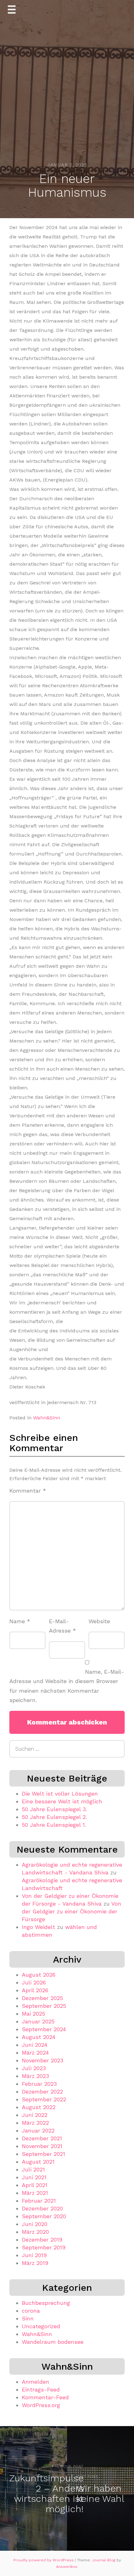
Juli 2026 (34, 1982)
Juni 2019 (34, 2255)
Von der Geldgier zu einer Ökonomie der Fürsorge (72, 1911)
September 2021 (43, 2154)
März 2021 (35, 2193)
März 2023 (35, 2076)
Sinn (28, 2318)
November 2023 (43, 2060)
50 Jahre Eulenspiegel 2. (54, 1817)
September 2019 (44, 2247)
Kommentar (28, 1491)
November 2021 (42, 2146)
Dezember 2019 (42, 2240)
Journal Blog (104, 2560)
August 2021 (38, 2162)
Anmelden (36, 2382)
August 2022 (39, 2107)
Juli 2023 (34, 2068)
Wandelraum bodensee (53, 2342)
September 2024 (44, 2029)
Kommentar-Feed (45, 2397)
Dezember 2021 (42, 2138)
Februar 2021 (39, 2201)
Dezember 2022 (42, 2092)
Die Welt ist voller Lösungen (60, 1794)
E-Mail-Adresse (62, 1626)
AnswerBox (67, 2567)
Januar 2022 (38, 2130)
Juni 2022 (35, 2115)
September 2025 (44, 2006)
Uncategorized (41, 2326)
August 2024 (39, 2037)
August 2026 (39, 1975)
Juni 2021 (34, 2177)
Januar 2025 (38, 2021)
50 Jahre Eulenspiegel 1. (54, 1825)
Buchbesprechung (46, 2303)
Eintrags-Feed (41, 2389)
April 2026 (35, 1990)
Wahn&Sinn (47, 1418)
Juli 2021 (33, 2169)
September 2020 (44, 2216)
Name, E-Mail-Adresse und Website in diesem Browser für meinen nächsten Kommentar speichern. (67, 1686)
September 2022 (44, 2099)
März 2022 (35, 2123)
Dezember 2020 (42, 2208)
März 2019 (35, 2263)
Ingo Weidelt (38, 1927)
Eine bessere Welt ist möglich (62, 1801)
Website (99, 1621)
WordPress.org (41, 2405)
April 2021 (35, 2185)
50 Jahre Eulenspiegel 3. (54, 1809)
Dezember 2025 (42, 1998)
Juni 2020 (35, 2224)
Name (20, 1621)
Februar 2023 (39, 2084)
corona (31, 2311)
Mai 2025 (33, 2014)
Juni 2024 (35, 2045)
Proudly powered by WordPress (44, 2560)
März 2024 (35, 2053)
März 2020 (35, 2232)
